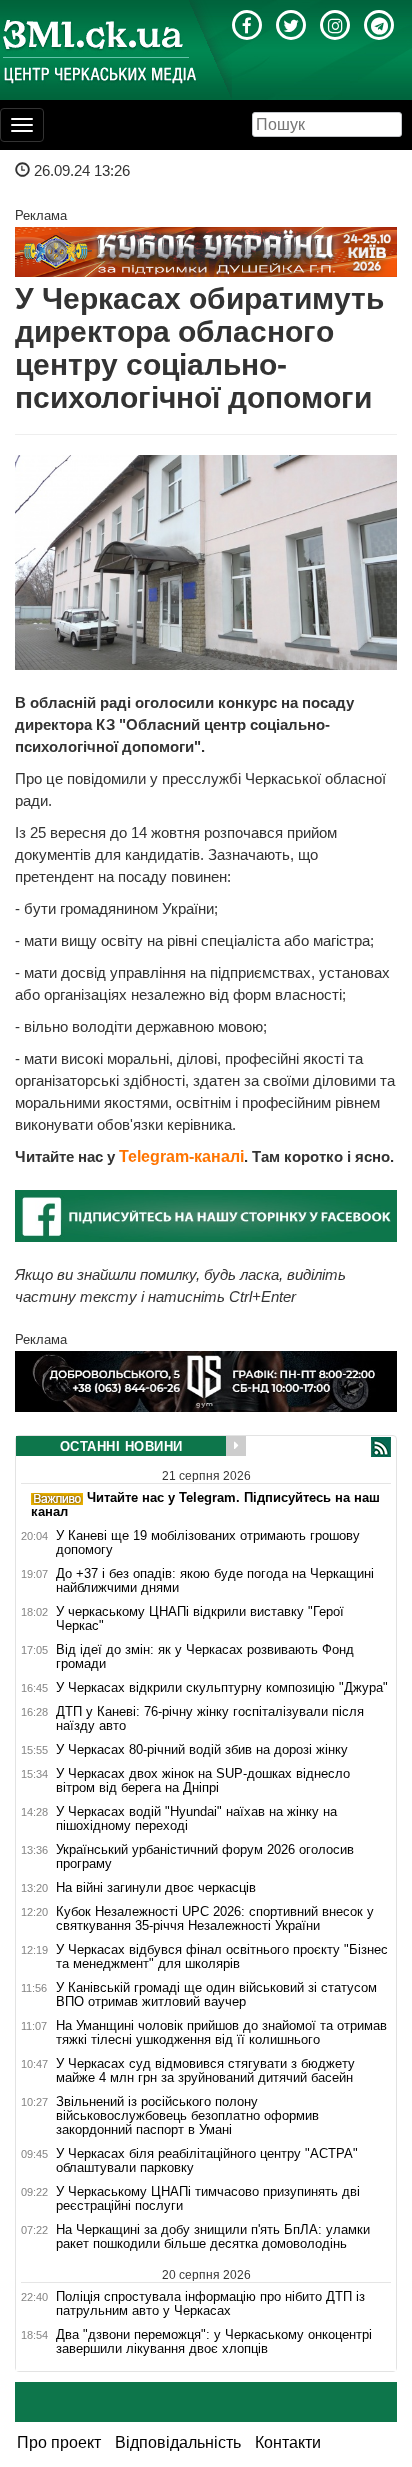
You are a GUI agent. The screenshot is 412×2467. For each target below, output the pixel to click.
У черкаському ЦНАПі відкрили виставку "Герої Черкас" (200, 1619)
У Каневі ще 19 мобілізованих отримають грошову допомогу (208, 1543)
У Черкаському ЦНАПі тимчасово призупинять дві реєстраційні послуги (208, 2199)
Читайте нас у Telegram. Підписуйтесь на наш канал (205, 1504)
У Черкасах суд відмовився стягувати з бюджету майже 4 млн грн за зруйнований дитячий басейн (205, 2071)
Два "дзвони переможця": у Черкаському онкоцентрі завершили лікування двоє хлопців (214, 2342)
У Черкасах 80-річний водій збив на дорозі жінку (202, 1750)
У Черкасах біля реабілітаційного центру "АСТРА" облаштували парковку (207, 2161)
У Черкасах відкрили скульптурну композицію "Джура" (222, 1688)
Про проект (59, 2442)
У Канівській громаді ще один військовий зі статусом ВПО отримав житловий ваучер (216, 1995)
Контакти (288, 2442)
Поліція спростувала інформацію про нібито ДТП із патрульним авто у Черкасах (210, 2303)
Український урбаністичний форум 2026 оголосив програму (205, 1857)
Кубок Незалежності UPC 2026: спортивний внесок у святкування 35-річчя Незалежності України (215, 1919)
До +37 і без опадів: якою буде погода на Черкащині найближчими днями (215, 1581)
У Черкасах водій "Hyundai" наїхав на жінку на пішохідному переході (196, 1819)
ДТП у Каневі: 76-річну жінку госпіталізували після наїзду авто (210, 1719)
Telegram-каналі (181, 1156)
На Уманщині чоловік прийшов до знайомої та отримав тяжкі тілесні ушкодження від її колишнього (221, 2033)
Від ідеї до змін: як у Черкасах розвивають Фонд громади (205, 1657)
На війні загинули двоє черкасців (156, 1888)
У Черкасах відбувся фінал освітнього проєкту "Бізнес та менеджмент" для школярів (222, 1957)
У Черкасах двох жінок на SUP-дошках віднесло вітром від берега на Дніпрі (203, 1781)
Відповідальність (178, 2442)
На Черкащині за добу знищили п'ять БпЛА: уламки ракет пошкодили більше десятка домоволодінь (213, 2237)
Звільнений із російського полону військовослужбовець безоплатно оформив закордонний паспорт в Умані (187, 2116)
